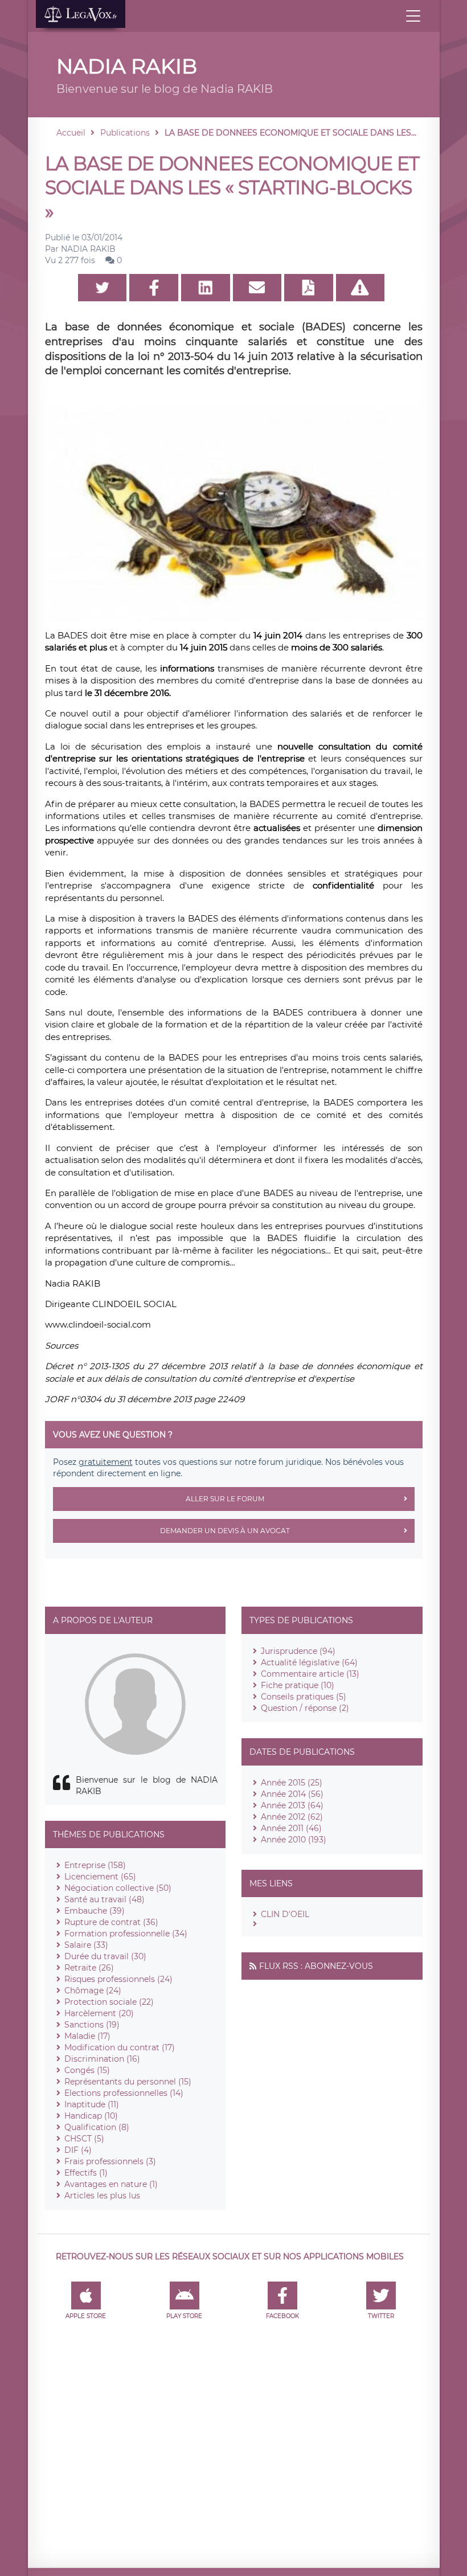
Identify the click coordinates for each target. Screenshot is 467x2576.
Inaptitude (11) (92, 2104)
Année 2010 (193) (294, 1840)
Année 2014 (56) (292, 1794)
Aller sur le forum (225, 1499)
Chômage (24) (93, 1991)
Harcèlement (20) (99, 2013)
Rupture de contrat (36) (111, 1922)
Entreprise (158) (95, 1865)
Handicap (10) (91, 2116)
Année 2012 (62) (292, 1817)
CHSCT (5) (84, 2139)
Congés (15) (87, 2070)
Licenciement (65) (100, 1877)
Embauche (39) (95, 1911)
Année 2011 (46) (291, 1828)
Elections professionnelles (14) (124, 2093)
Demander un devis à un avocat (225, 1531)
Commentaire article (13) (310, 1674)
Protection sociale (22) (109, 2002)
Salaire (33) (86, 1945)
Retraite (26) (89, 1968)
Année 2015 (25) (292, 1783)
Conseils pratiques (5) (304, 1697)
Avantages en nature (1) (111, 2184)
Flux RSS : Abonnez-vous (316, 1966)
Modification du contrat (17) (120, 2047)
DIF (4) (78, 2150)
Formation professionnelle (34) (126, 1934)
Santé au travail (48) (105, 1899)
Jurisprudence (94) (298, 1651)
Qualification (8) (97, 2127)
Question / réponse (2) (305, 1708)
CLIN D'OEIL (285, 1914)
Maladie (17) (87, 2036)
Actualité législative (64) (309, 1662)
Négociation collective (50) (118, 1888)
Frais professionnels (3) (110, 2161)
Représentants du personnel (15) (128, 2082)
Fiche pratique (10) (298, 1685)
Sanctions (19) (92, 2025)
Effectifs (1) (86, 2173)
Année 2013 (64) (292, 1805)
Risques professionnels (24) (118, 1979)
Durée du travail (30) (105, 1956)
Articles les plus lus (102, 2196)
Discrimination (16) (102, 2059)
